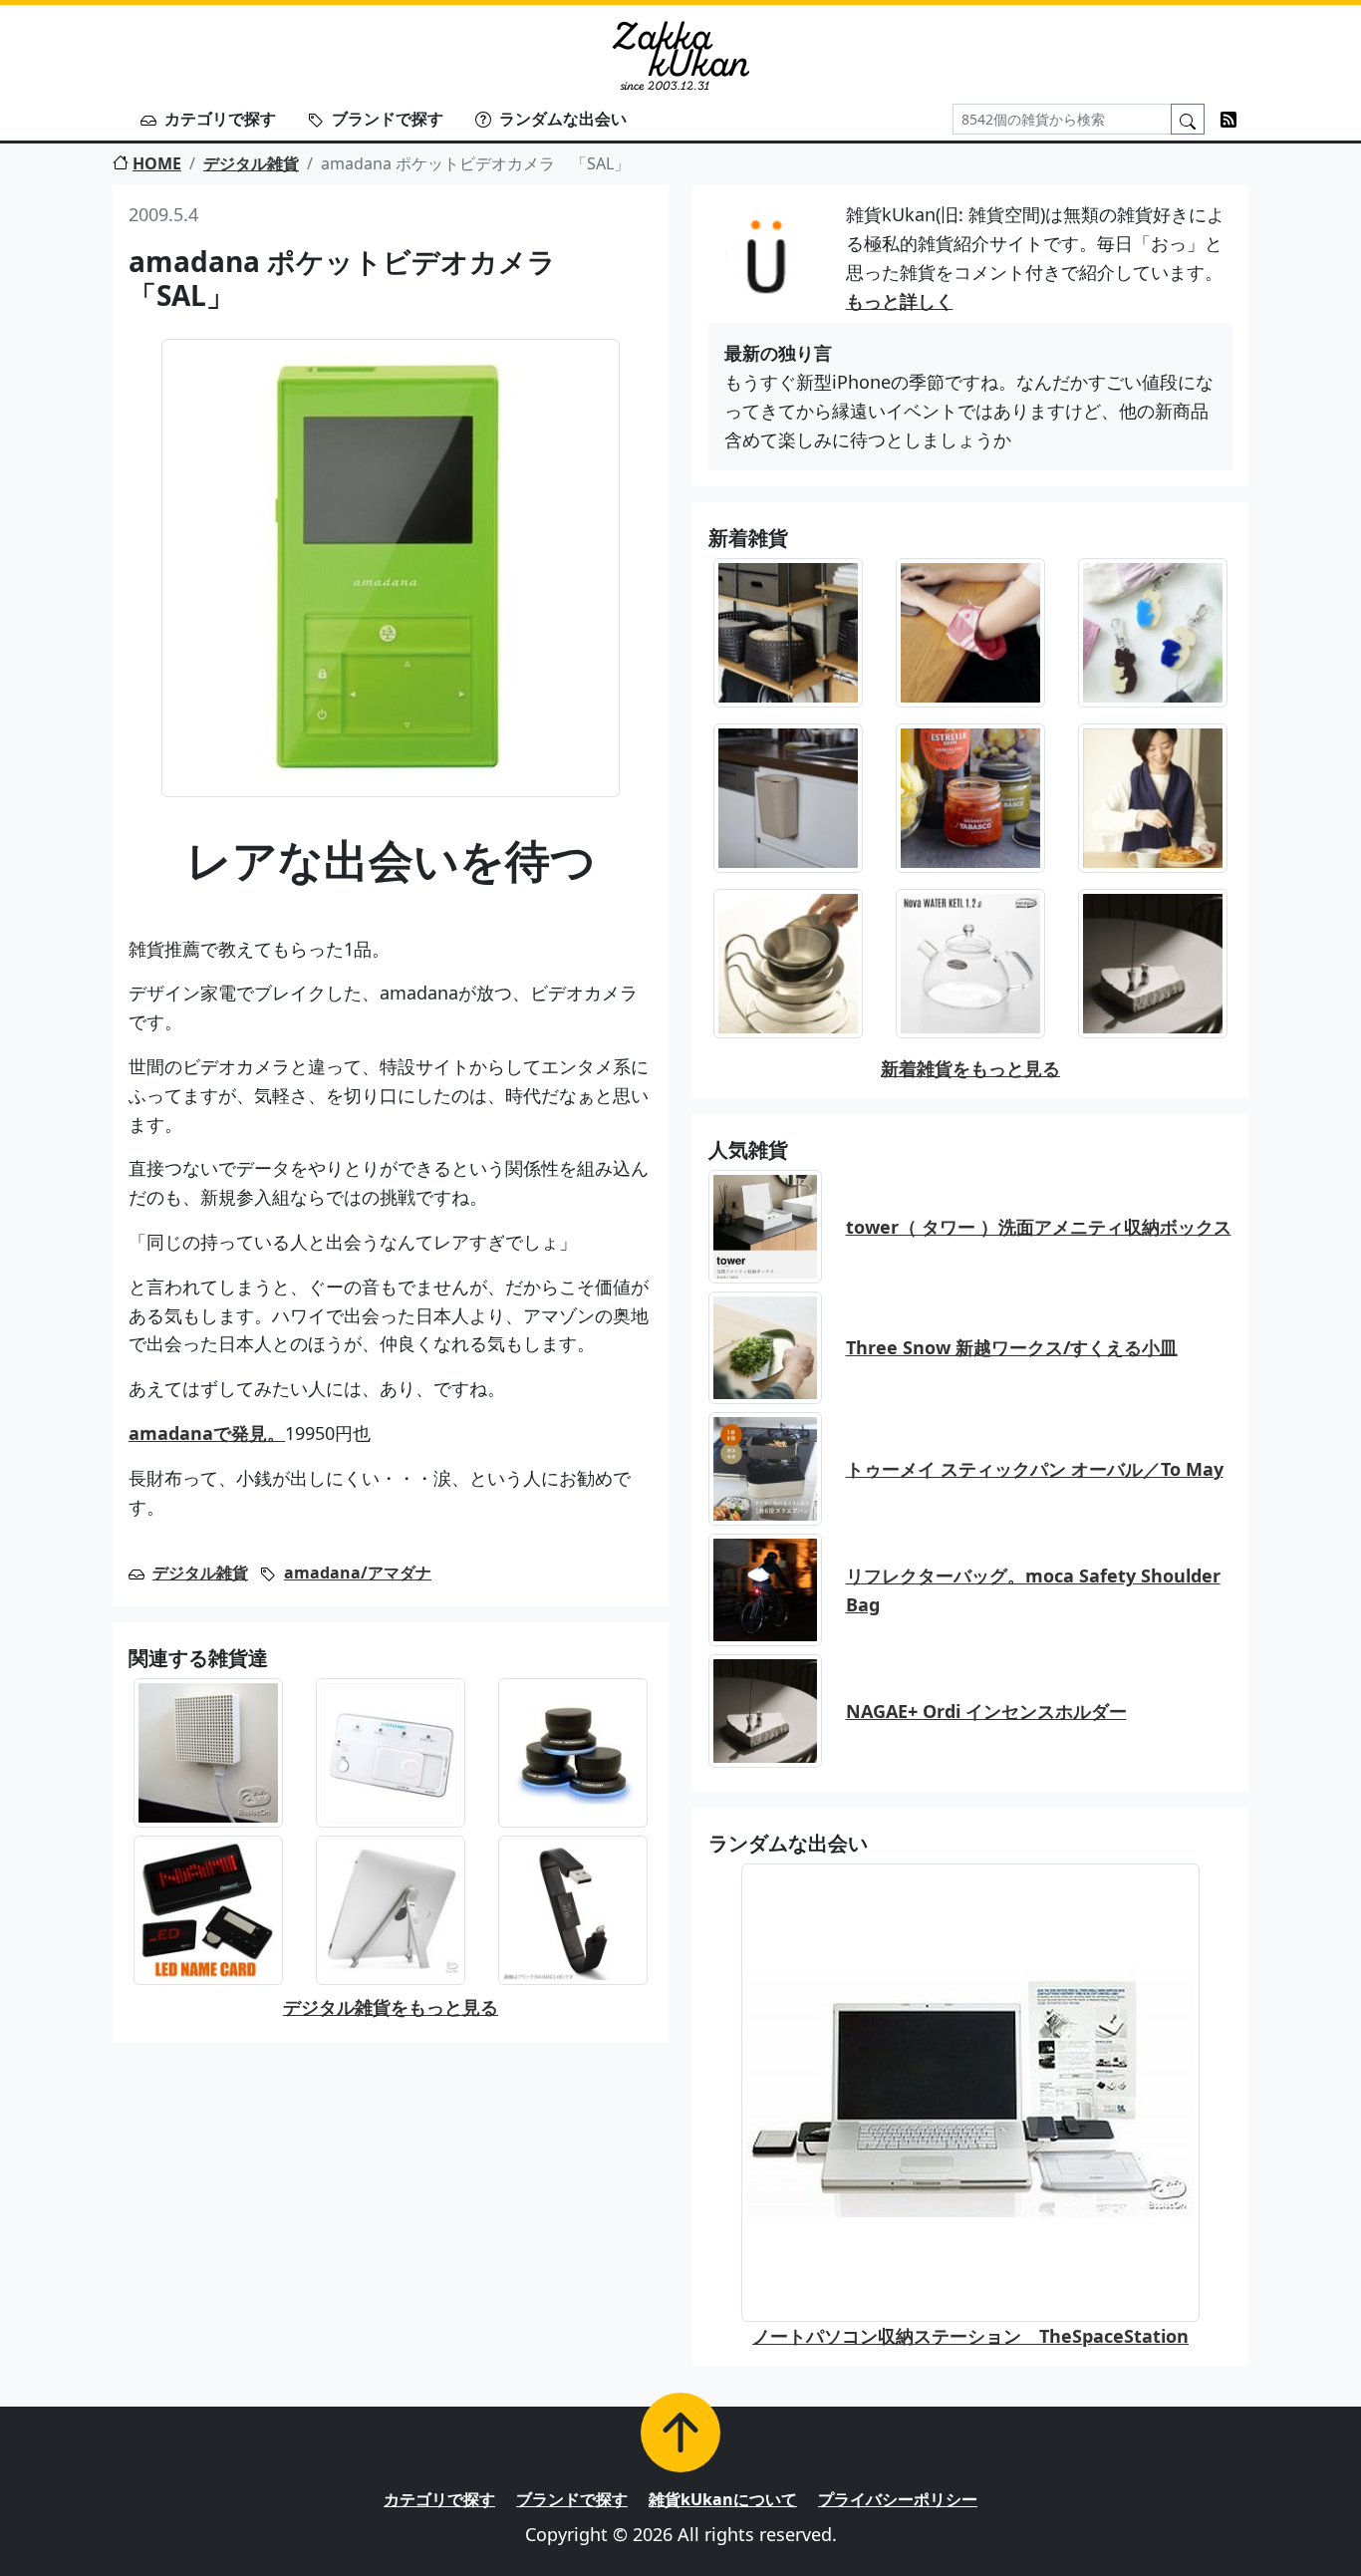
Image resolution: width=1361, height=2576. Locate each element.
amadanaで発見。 (207, 1433)
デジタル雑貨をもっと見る (391, 2007)
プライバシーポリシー (898, 2499)
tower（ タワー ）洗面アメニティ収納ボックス (1039, 1227)
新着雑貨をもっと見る (970, 1068)
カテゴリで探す (220, 119)
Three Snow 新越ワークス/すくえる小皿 (1012, 1347)
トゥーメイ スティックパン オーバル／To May (1035, 1469)
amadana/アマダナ (358, 1573)
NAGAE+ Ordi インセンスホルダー (986, 1711)
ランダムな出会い (563, 119)
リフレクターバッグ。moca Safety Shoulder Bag (1033, 1590)
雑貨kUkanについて (723, 2499)
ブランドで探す (388, 119)
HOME (157, 163)
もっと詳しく (900, 301)
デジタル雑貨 (251, 163)
